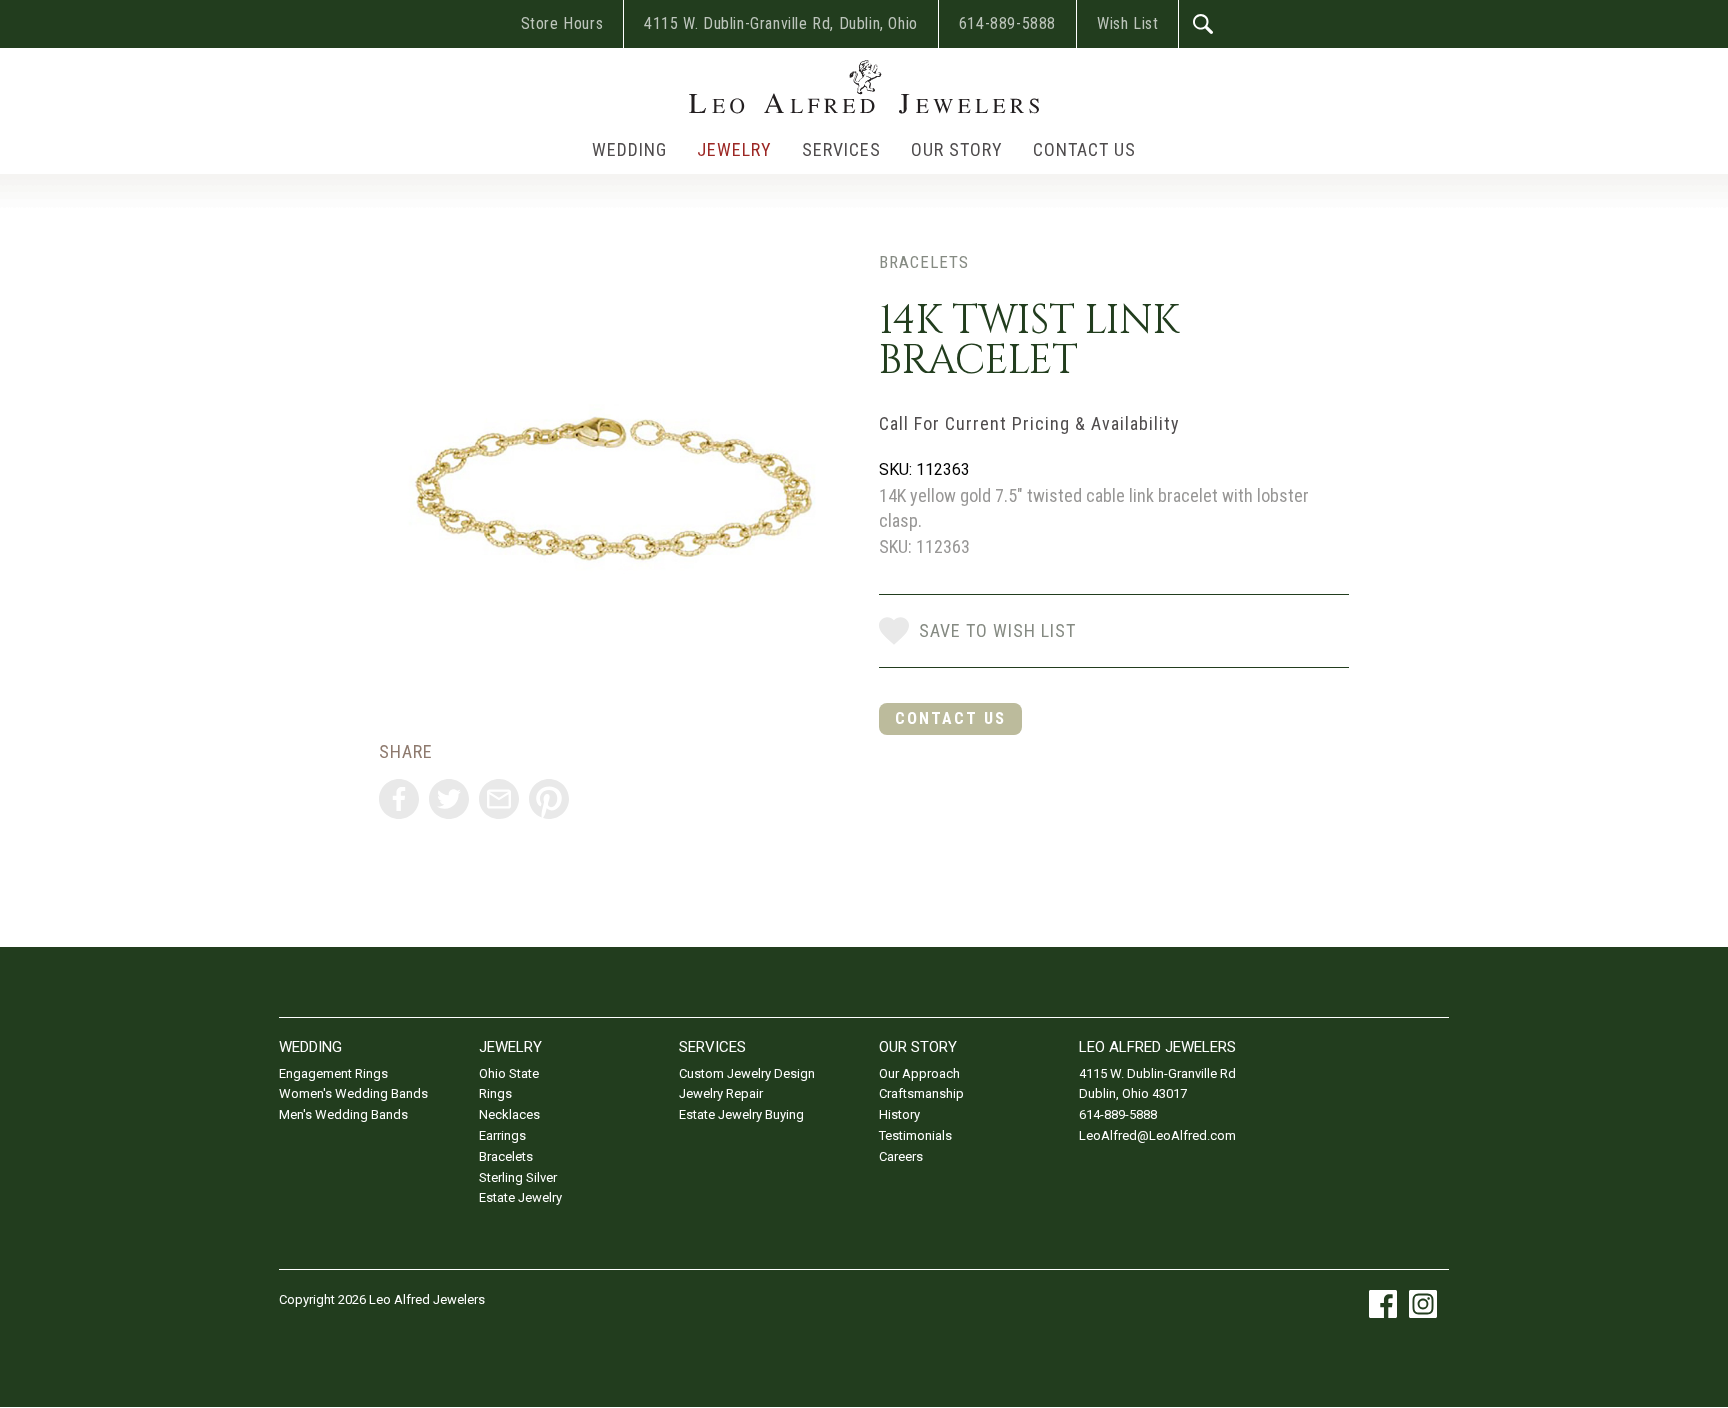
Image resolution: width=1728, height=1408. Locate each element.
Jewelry (734, 149)
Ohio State (509, 1073)
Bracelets (924, 262)
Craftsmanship (921, 1093)
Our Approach (919, 1073)
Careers (901, 1156)
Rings (495, 1093)
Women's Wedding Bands (353, 1093)
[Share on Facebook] (399, 799)
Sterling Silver (518, 1177)
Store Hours (562, 23)
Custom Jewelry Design (747, 1073)
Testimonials (915, 1135)
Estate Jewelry (520, 1197)
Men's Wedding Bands (343, 1114)
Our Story (957, 149)
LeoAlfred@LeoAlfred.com (1157, 1135)
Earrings (502, 1135)
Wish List (1127, 23)
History (899, 1114)
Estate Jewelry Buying (741, 1114)
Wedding (629, 149)
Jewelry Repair (721, 1093)
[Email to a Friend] (499, 799)
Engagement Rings (333, 1073)
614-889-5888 (1007, 23)
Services (841, 149)
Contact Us (1084, 149)
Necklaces (509, 1114)
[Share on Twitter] (449, 799)
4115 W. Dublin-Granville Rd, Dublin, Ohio (781, 23)
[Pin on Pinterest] (549, 799)
